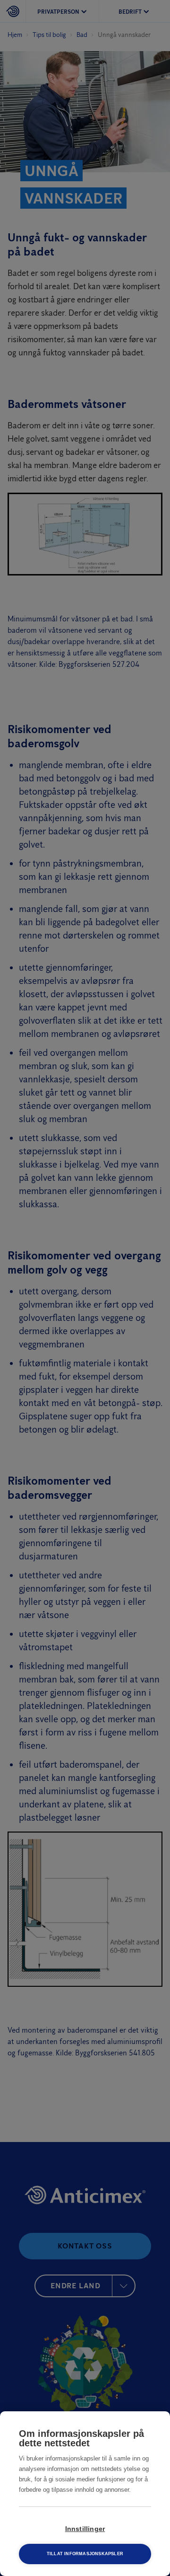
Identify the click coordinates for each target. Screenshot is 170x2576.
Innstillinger (85, 2529)
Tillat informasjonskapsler (85, 2554)
